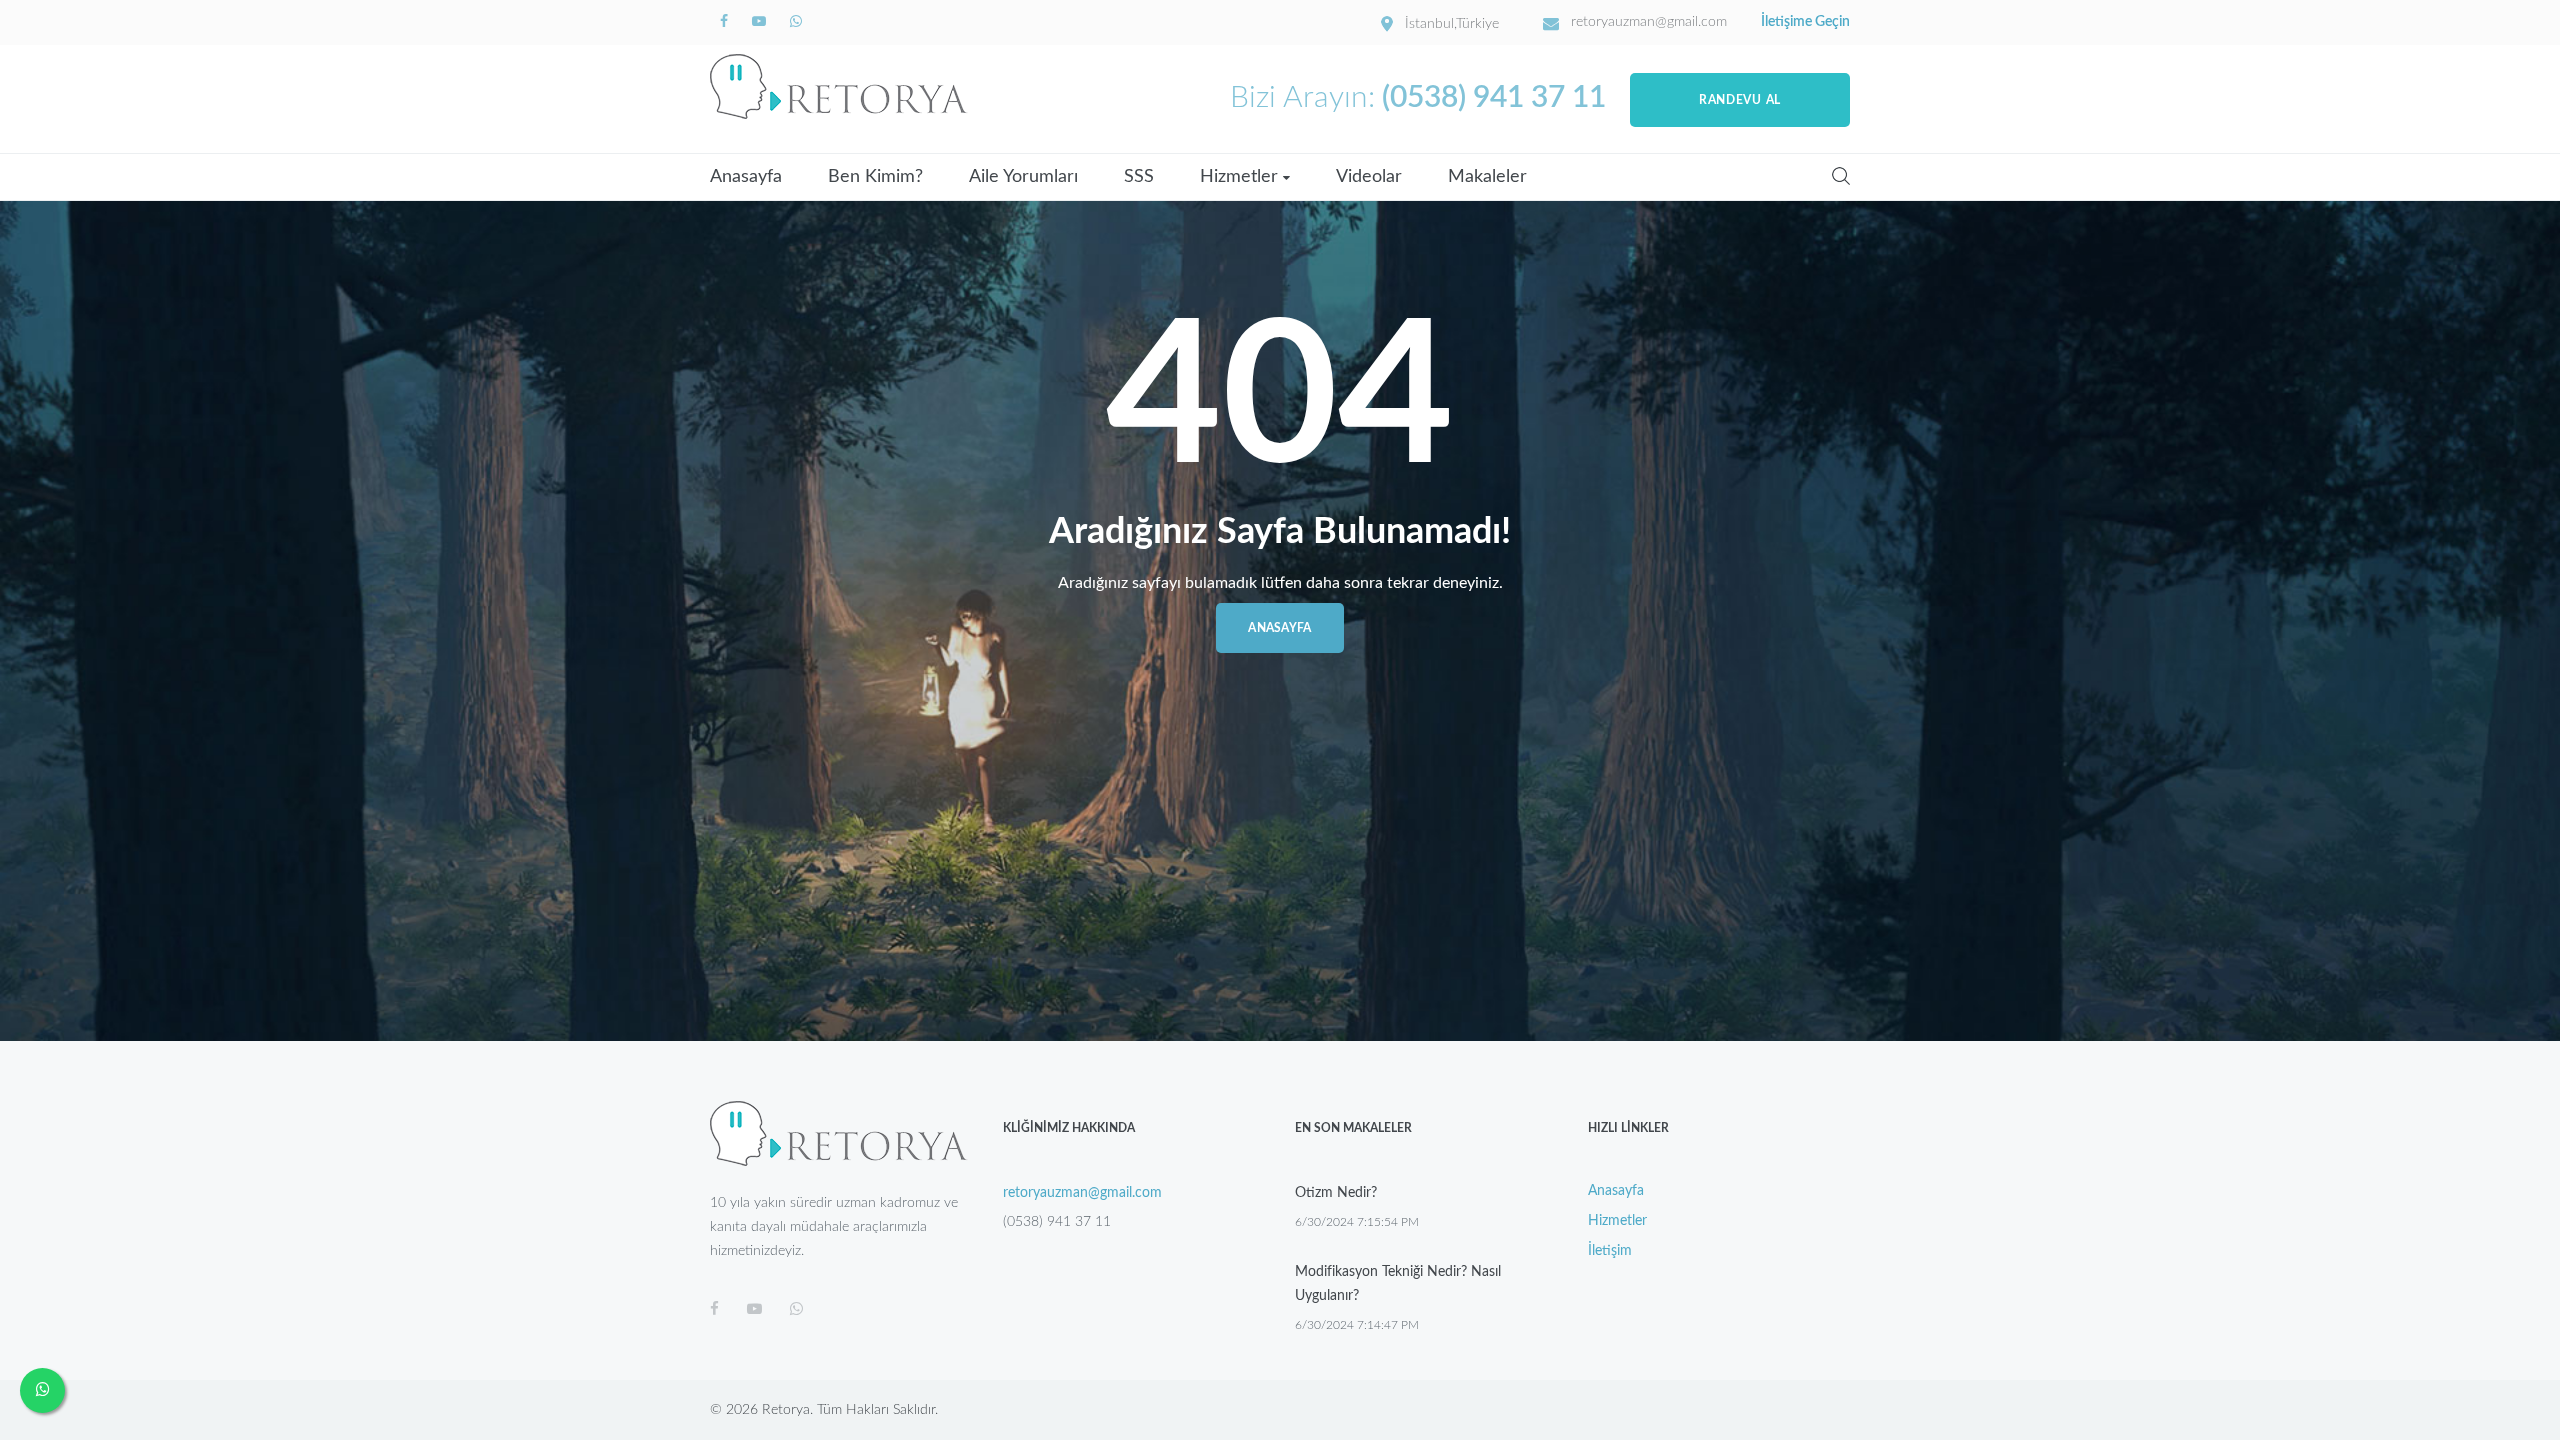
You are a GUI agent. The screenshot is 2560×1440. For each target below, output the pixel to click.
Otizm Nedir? (1336, 1193)
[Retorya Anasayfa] (839, 86)
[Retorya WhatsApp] (796, 22)
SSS (1139, 177)
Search (1841, 176)
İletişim (1610, 1251)
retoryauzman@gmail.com (1649, 22)
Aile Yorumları (1023, 177)
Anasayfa (746, 177)
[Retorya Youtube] (761, 22)
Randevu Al (1740, 100)
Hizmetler (1239, 177)
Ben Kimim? (875, 177)
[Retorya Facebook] (726, 22)
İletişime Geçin (1805, 22)
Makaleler (1487, 177)
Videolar (1369, 177)
